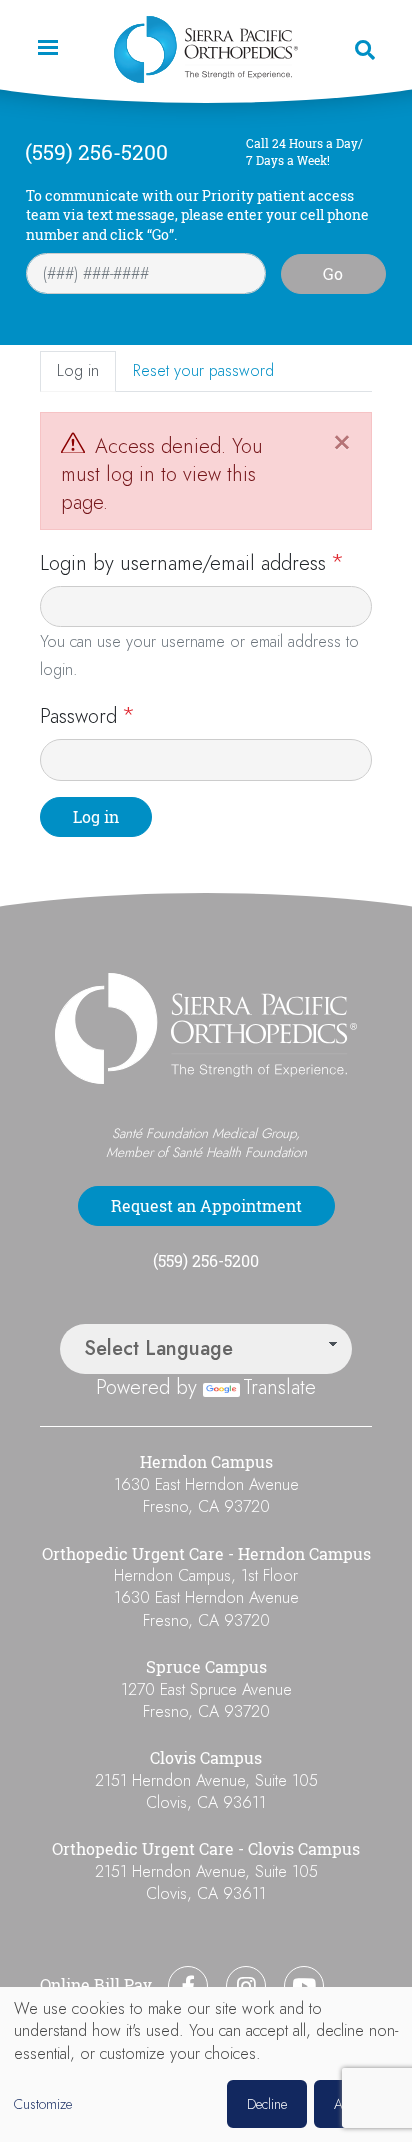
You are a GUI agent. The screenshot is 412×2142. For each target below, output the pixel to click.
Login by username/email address (183, 563)
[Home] (206, 49)
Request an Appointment (206, 1206)
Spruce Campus (206, 1667)
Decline (267, 2104)
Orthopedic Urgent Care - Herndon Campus (206, 1554)
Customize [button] (43, 2104)
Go (333, 274)
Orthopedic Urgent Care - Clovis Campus (206, 1849)
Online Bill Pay (96, 1985)
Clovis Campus (206, 1758)
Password (78, 716)
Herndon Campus (206, 1462)
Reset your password (203, 370)
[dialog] (206, 2064)
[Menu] (47, 49)
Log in (78, 370)
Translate (279, 1387)
